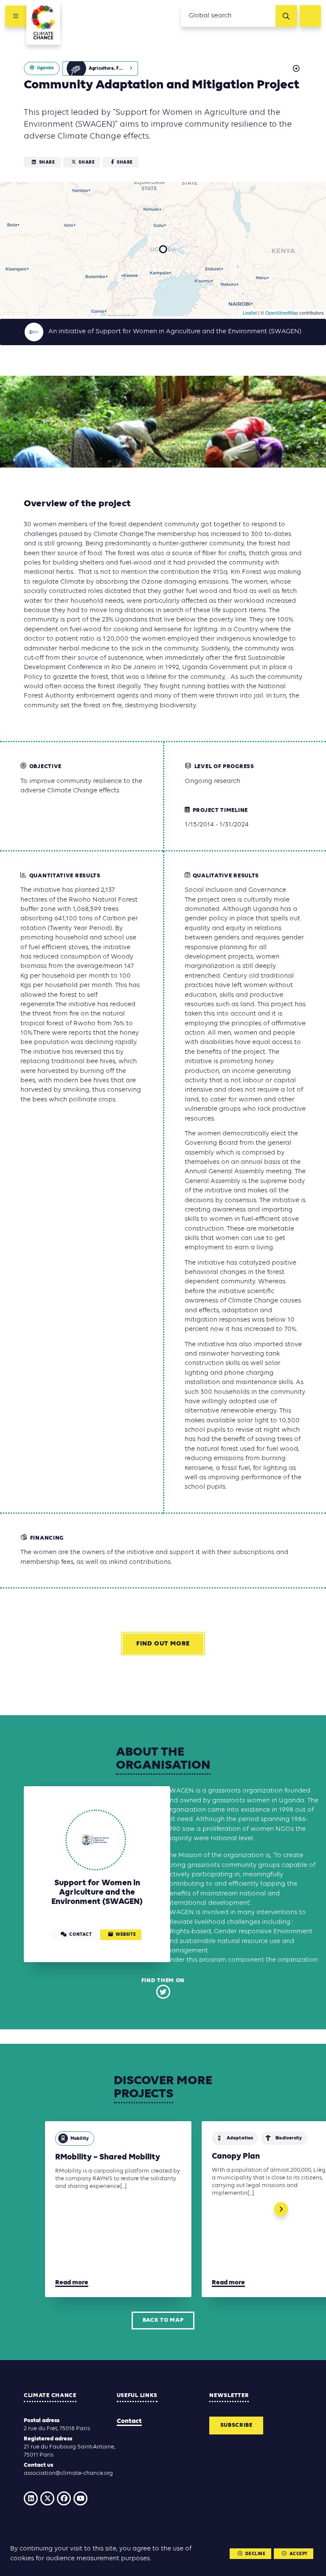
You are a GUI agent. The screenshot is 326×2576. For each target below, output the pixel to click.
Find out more (163, 1644)
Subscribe (236, 2425)
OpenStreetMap (282, 312)
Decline (256, 2554)
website (126, 1935)
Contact (129, 2421)
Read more (72, 2283)
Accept (299, 2554)
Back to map (163, 2320)
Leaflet (250, 312)
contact (80, 1935)
